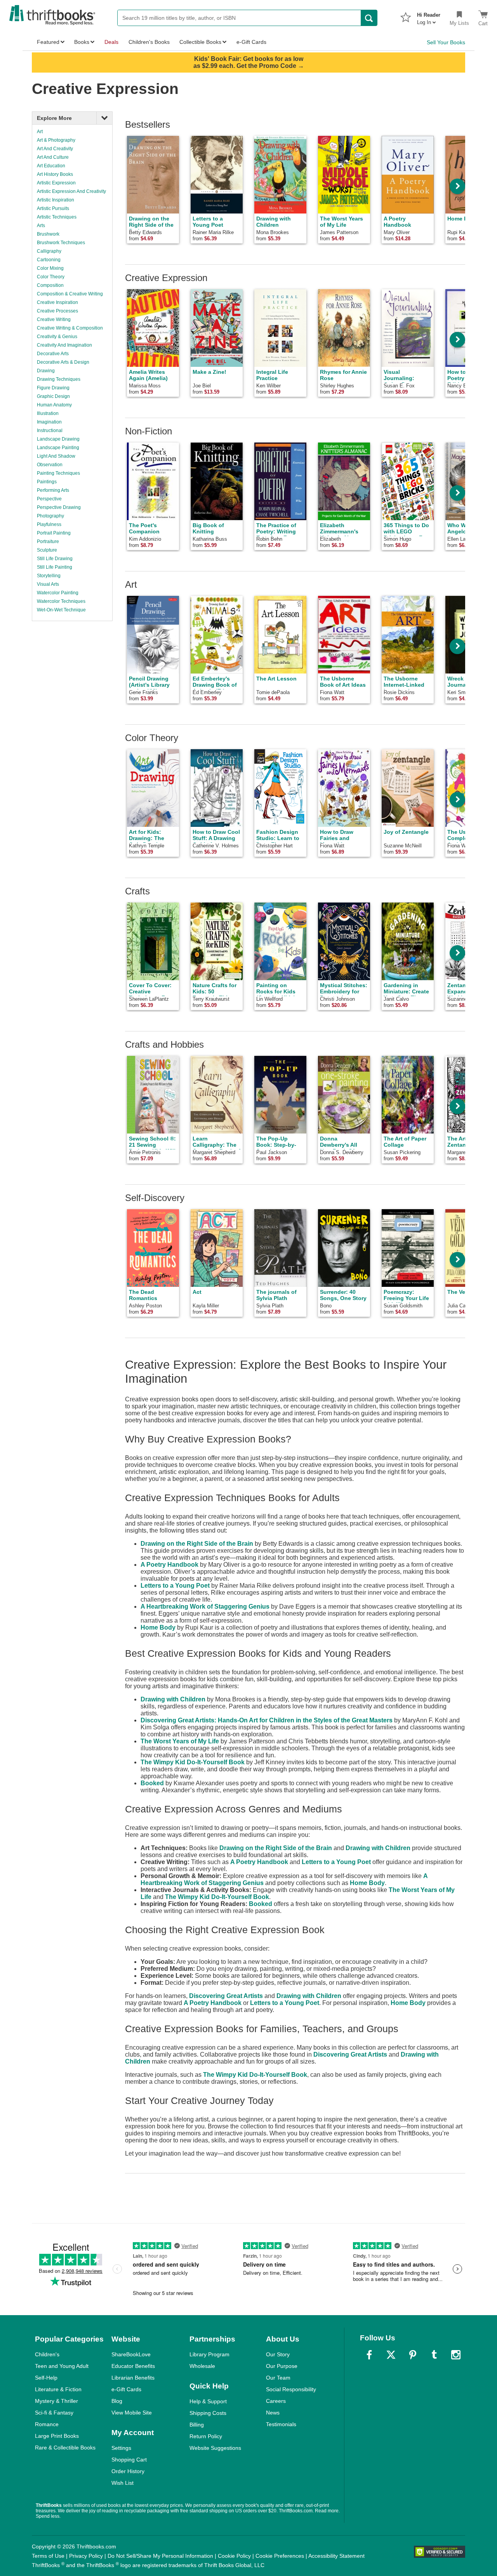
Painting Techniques (58, 473)
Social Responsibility (291, 2389)
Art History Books (55, 174)
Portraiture (48, 542)
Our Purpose (282, 2366)
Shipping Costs (208, 2413)
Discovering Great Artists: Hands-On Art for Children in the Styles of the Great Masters (267, 1720)
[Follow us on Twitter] (391, 2355)
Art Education (51, 166)
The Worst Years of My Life (180, 1741)
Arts (41, 226)
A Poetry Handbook (169, 1565)
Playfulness (49, 524)
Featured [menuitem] (48, 42)
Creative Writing (54, 319)
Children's (47, 2354)
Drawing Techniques (59, 379)
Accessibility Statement (336, 2556)
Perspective (49, 499)
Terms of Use (48, 2556)
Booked (152, 1783)
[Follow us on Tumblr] (434, 2355)
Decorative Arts (53, 354)
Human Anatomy (54, 405)
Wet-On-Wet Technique (61, 610)
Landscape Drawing (58, 439)
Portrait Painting (54, 533)
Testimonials (281, 2424)
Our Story (278, 2354)
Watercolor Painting (58, 593)
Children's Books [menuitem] (149, 42)
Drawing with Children (173, 1699)
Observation (50, 465)
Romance (47, 2424)
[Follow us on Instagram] (456, 2355)
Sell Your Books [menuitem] (446, 42)
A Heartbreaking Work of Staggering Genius (205, 1607)
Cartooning (49, 260)
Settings (121, 2448)
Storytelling (49, 576)
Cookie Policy (234, 2556)
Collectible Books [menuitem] (200, 42)
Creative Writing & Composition (70, 328)
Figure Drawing (53, 388)
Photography (50, 516)
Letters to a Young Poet (175, 1586)
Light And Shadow (56, 456)
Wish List (123, 2483)
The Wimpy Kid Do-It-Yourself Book (193, 1762)
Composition (50, 285)
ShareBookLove (131, 2354)
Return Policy (206, 2436)
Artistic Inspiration (56, 200)
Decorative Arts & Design (63, 362)
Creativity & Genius (57, 337)
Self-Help (46, 2378)
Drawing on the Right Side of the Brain (197, 1544)
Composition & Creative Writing (70, 294)
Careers (276, 2401)
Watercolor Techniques (61, 601)
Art (40, 132)
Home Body (158, 1627)
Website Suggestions (215, 2448)
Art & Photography (56, 140)
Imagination (49, 422)
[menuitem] (429, 16)
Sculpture (47, 550)
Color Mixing (50, 268)
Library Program (209, 2354)
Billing (197, 2425)
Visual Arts (48, 584)
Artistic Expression (56, 183)
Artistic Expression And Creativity (71, 191)
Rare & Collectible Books (65, 2448)
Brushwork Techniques (61, 243)
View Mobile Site (132, 2413)
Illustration (48, 413)
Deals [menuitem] (111, 42)
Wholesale (202, 2366)
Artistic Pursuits (53, 208)
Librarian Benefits (133, 2378)
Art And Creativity (55, 149)
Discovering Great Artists (226, 1996)
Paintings (47, 482)
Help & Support (208, 2401)
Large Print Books (57, 2436)
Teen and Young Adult (62, 2366)
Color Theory (51, 277)
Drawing (46, 371)
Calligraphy (49, 251)
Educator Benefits (133, 2366)
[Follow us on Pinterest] (413, 2355)
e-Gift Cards (126, 2389)
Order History (128, 2471)
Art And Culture (53, 157)
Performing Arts (53, 490)
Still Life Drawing (55, 559)
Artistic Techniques (57, 217)
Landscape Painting (58, 448)
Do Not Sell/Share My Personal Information (160, 2556)
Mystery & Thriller (56, 2401)
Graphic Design (53, 396)
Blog (117, 2401)
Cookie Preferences (280, 2556)
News (273, 2413)
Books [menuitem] (82, 42)
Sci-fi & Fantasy (54, 2413)
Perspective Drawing (59, 507)
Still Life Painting (55, 567)
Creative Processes (57, 311)
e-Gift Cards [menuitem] (251, 42)
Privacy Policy (86, 2556)
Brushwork (48, 234)
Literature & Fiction (58, 2389)
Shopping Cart (129, 2460)
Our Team (278, 2378)
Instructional (50, 430)
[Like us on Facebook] (369, 2355)
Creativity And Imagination (64, 345)
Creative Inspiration (57, 302)
